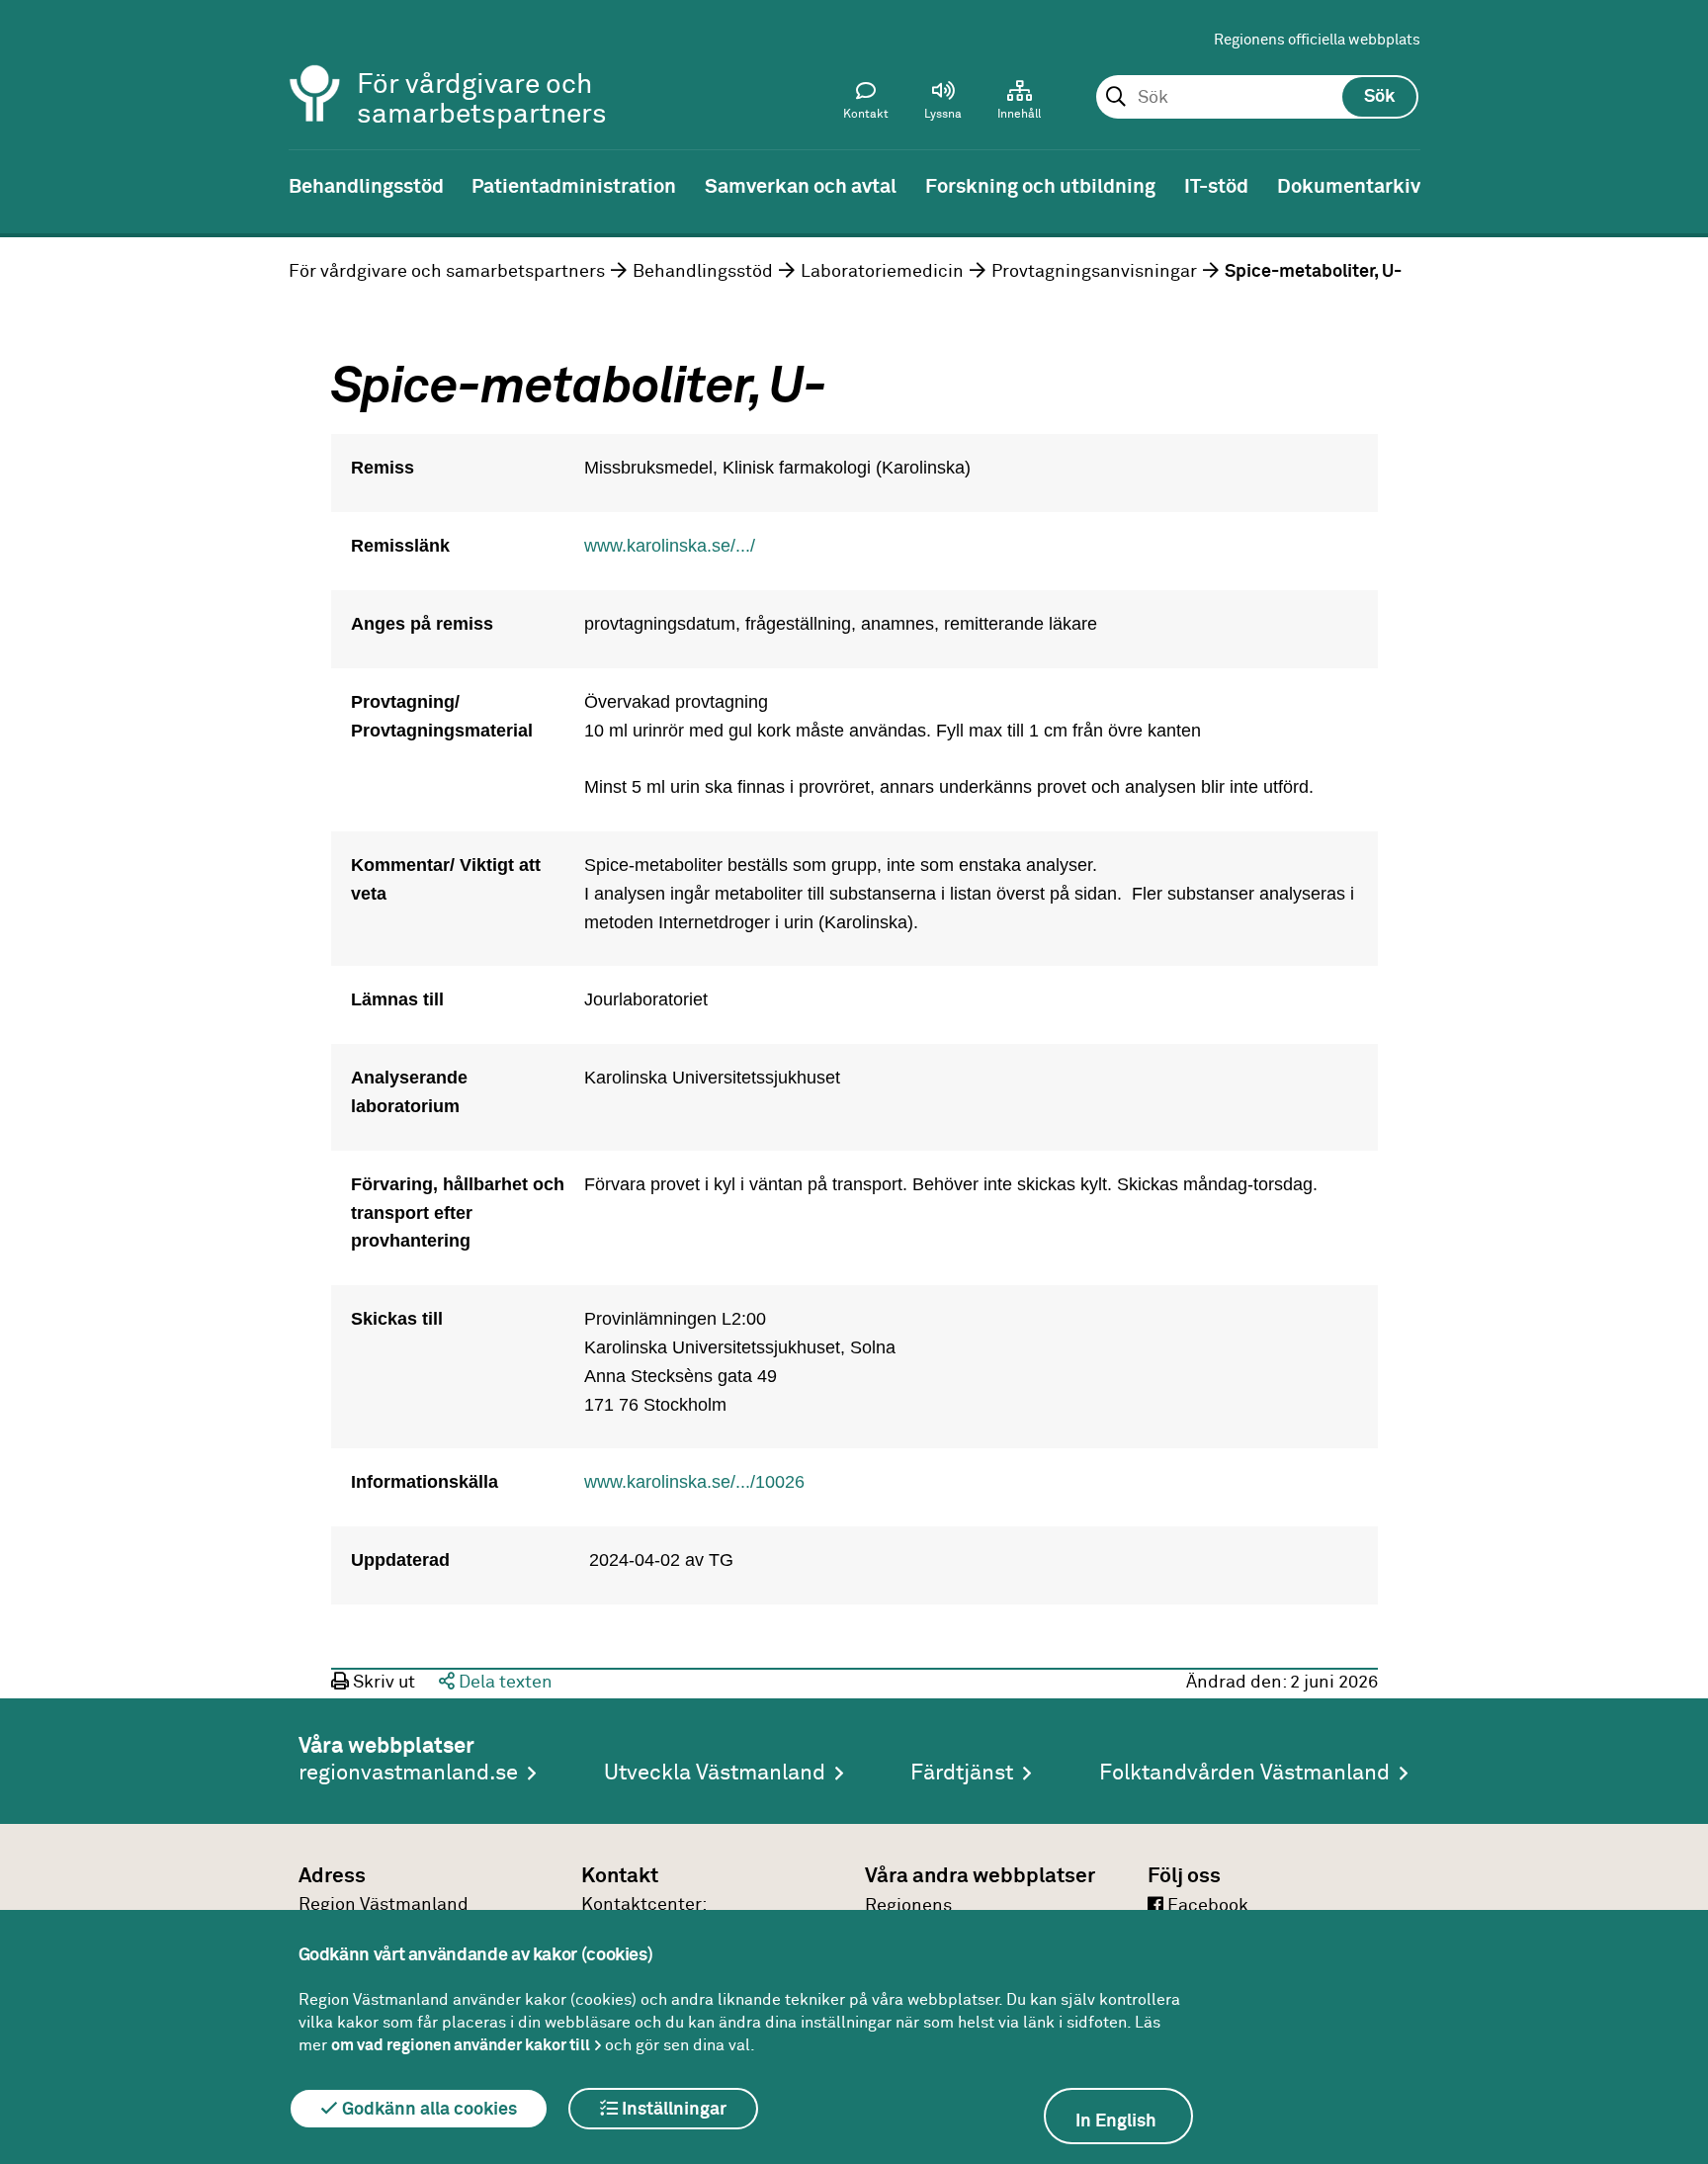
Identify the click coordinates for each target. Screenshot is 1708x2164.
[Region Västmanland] (315, 67)
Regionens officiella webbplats (1317, 40)
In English (1116, 2121)
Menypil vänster (30, 185)
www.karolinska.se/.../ (670, 546)
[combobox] (1257, 98)
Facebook (1206, 1906)
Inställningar (672, 2110)
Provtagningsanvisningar (1094, 272)
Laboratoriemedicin (882, 272)
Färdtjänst (962, 1774)
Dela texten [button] (504, 1683)
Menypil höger (1678, 185)
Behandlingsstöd (703, 272)
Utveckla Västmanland (715, 1774)
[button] (943, 105)
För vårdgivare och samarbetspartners (447, 272)
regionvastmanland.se (408, 1774)
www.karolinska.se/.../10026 (694, 1482)
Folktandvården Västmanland (1244, 1774)
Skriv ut (382, 1683)
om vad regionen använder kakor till (461, 2045)
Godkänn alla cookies (427, 2110)
